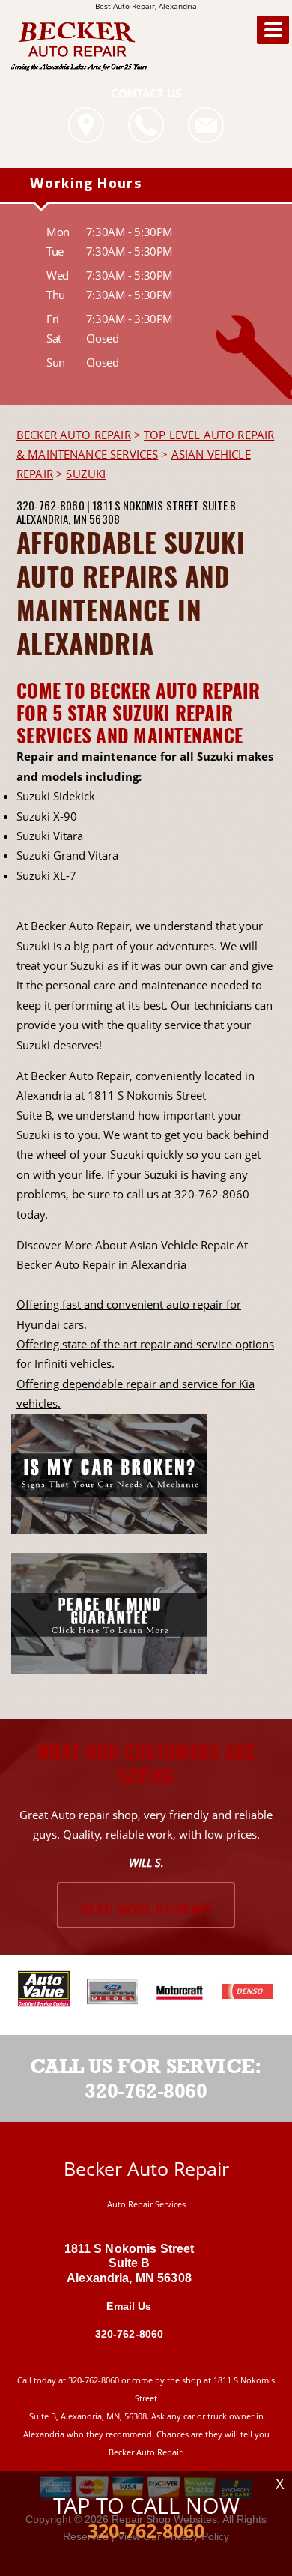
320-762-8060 (51, 505)
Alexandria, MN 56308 (68, 519)
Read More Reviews (146, 1911)
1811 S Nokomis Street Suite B (164, 505)
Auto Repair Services (146, 2204)
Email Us (129, 2306)
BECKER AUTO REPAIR (74, 435)
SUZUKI (86, 474)
